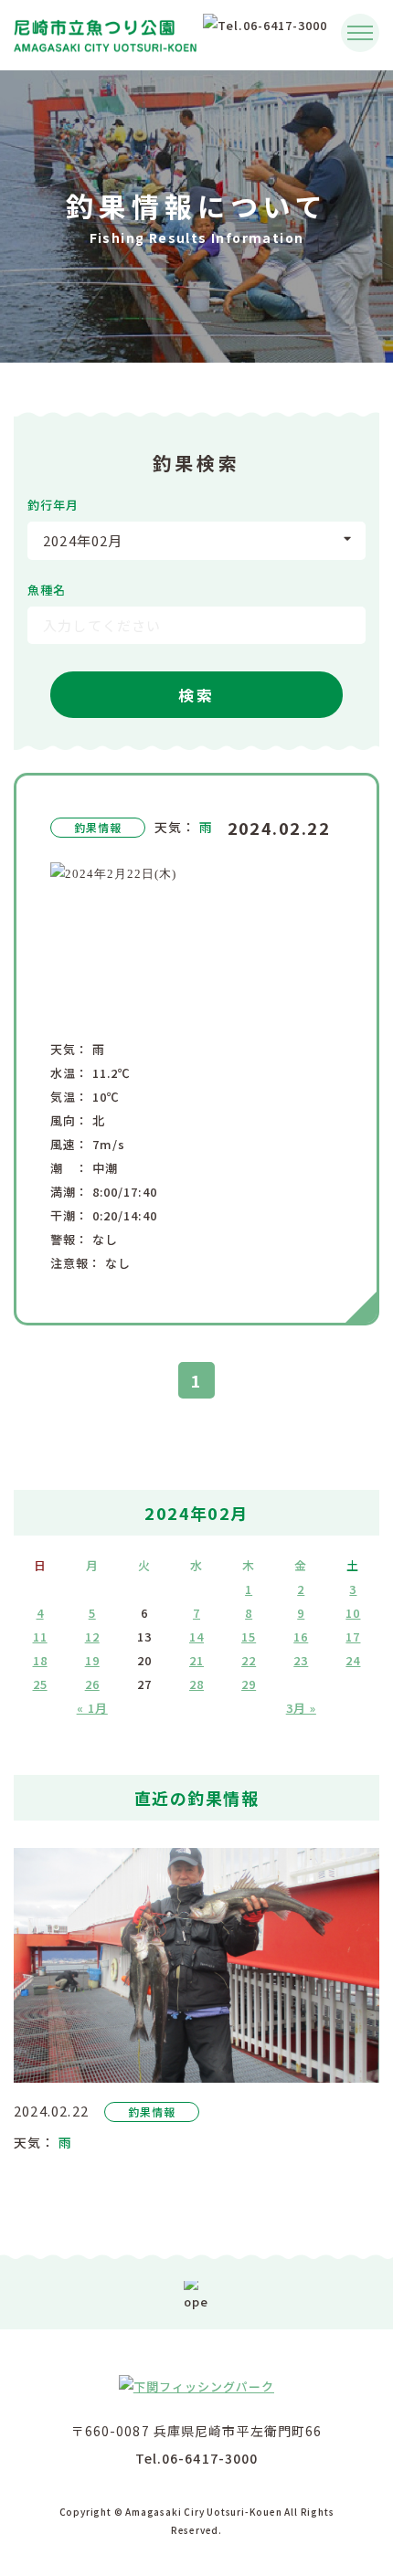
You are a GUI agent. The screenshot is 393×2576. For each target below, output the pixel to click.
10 (353, 1613)
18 (40, 1660)
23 (301, 1660)
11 (40, 1636)
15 (249, 1636)
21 (196, 1660)
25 (40, 1684)
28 (196, 1684)
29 (249, 1684)
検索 (197, 695)
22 (249, 1660)
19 (92, 1660)
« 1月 (92, 1708)
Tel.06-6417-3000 (197, 2458)
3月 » (301, 1708)
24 (353, 1660)
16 (301, 1636)
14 (196, 1636)
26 (92, 1684)
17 (353, 1636)
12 (92, 1636)
